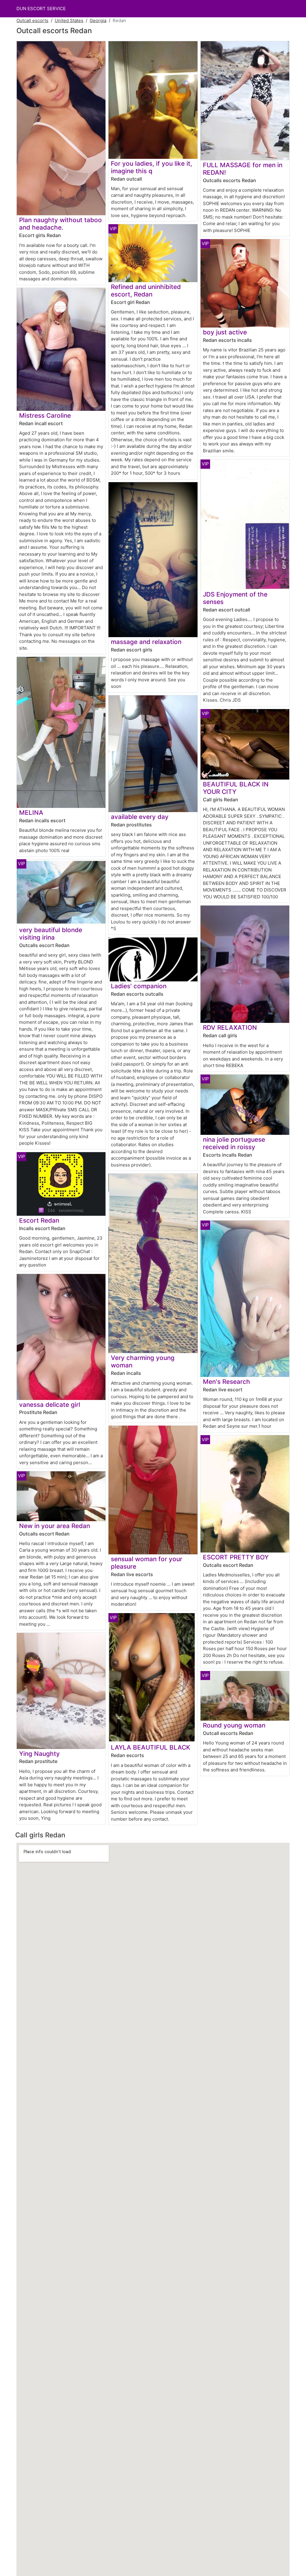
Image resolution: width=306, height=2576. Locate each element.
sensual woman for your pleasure (147, 1563)
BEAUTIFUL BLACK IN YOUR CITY (236, 788)
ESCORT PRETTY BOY (236, 1557)
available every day (140, 817)
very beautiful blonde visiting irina (51, 934)
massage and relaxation (146, 642)
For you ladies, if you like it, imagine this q (152, 167)
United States (69, 20)
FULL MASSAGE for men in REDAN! (243, 169)
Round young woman (234, 1725)
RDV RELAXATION (230, 1028)
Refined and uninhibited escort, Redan (146, 291)
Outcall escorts (32, 20)
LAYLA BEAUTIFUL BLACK (151, 1747)
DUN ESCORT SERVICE (41, 9)
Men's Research (227, 1382)
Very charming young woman (143, 1361)
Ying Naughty (39, 1754)
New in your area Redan (55, 1526)
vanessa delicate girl (50, 1405)
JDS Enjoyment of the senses (235, 598)
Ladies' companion (139, 986)
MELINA (31, 813)
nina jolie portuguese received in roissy (234, 1143)
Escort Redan (39, 1220)
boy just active (225, 332)
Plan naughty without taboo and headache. (61, 224)
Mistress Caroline (45, 415)
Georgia (98, 20)
